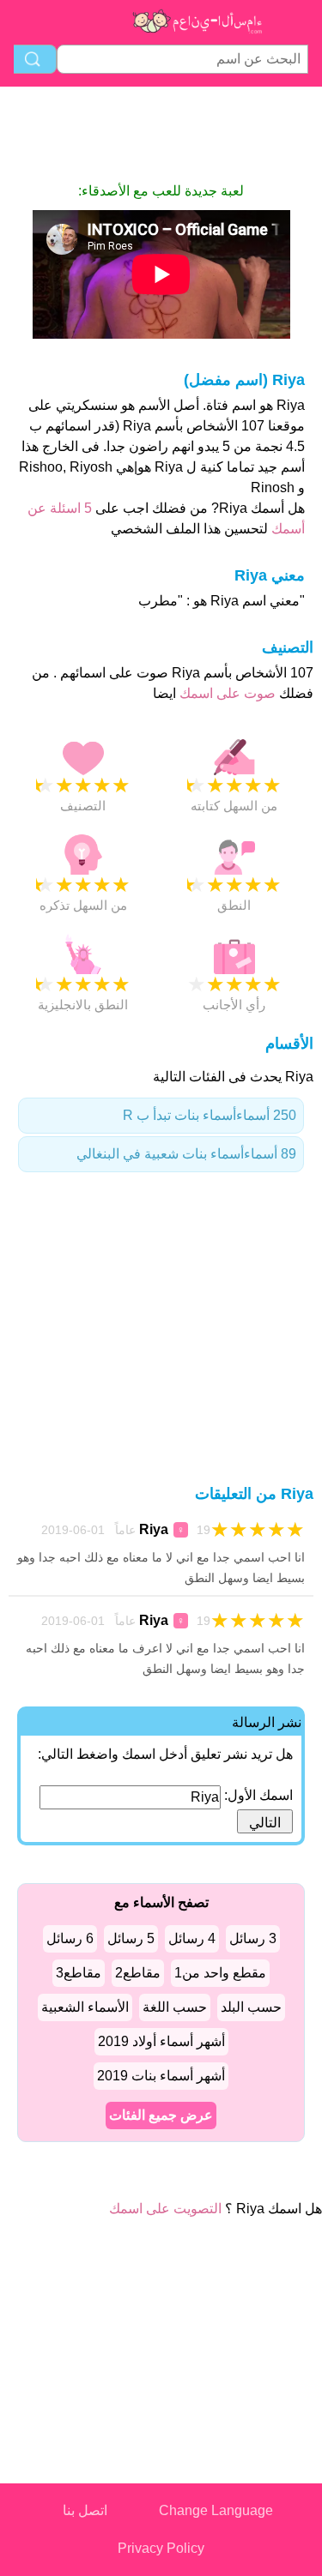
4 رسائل (192, 1938)
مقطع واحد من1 (220, 1973)
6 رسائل (70, 1938)
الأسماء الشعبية (85, 2007)
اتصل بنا (85, 2510)
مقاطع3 (79, 1973)
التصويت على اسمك (165, 2209)
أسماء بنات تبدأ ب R (210, 1115)
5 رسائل (131, 1938)
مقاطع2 (138, 1973)
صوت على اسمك (226, 693)
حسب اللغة (175, 2007)
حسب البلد (251, 2007)
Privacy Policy (161, 2548)
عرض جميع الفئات (161, 2115)
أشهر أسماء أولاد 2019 (161, 2041)
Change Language (216, 2510)
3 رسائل (253, 1938)
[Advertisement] (161, 134)
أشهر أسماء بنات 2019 (161, 2076)
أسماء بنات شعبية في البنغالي (186, 1154)
